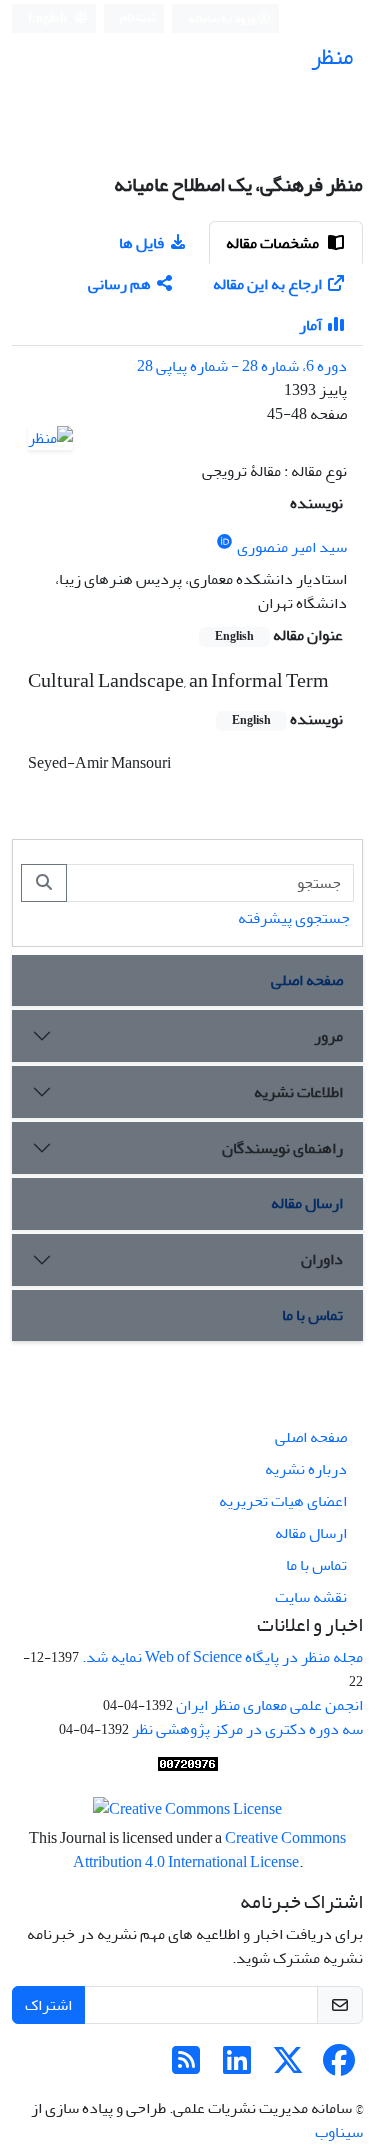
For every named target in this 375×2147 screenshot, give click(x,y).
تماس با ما (312, 1315)
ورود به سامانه (222, 18)
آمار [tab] (310, 325)
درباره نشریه (306, 1469)
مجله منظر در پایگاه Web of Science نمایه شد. (222, 1657)
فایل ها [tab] (141, 243)
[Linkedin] (237, 2067)
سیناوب (339, 2132)
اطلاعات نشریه (298, 1092)
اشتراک (48, 2005)
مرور (328, 1036)
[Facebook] (339, 2067)
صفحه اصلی (307, 980)
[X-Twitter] (288, 2067)
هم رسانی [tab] (119, 284)
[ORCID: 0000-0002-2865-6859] (224, 542)
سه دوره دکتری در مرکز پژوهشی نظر (247, 1729)
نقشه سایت (311, 1597)
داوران (322, 1259)
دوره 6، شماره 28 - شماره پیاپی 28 (242, 366)
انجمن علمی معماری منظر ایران (269, 1705)
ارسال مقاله (307, 1203)
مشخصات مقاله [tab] (274, 243)
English (48, 18)
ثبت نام (138, 17)
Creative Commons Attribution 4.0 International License (210, 1850)
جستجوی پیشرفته (294, 918)
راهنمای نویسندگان (282, 1148)
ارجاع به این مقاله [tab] (267, 284)
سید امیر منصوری (292, 547)
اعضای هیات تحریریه (283, 1501)
